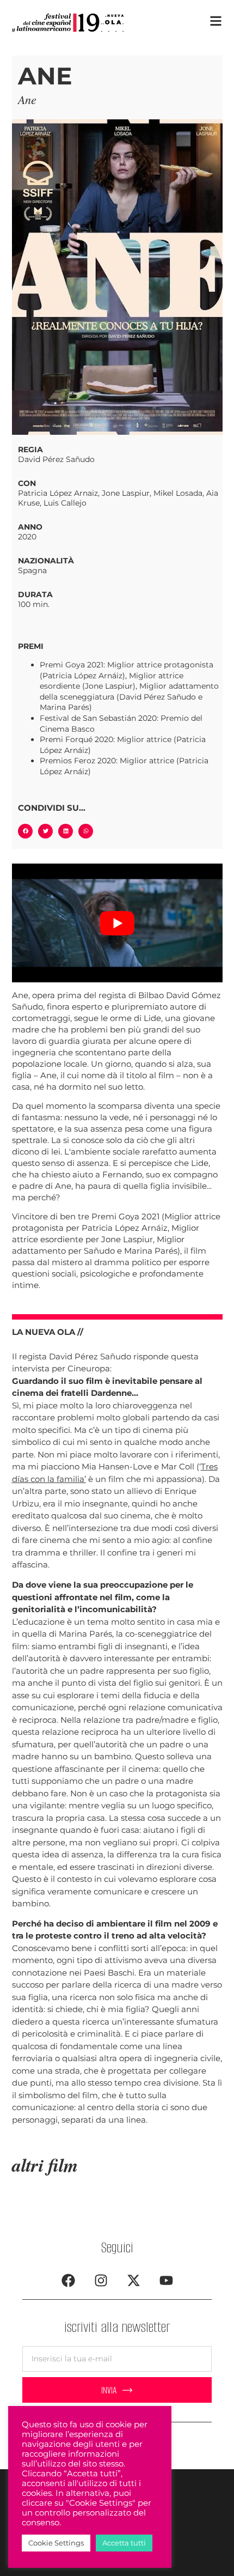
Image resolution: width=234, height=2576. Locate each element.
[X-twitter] (133, 2280)
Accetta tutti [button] (124, 2543)
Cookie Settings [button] (56, 2543)
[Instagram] (101, 2280)
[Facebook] (68, 2280)
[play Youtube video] (117, 923)
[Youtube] (166, 2280)
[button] (25, 831)
